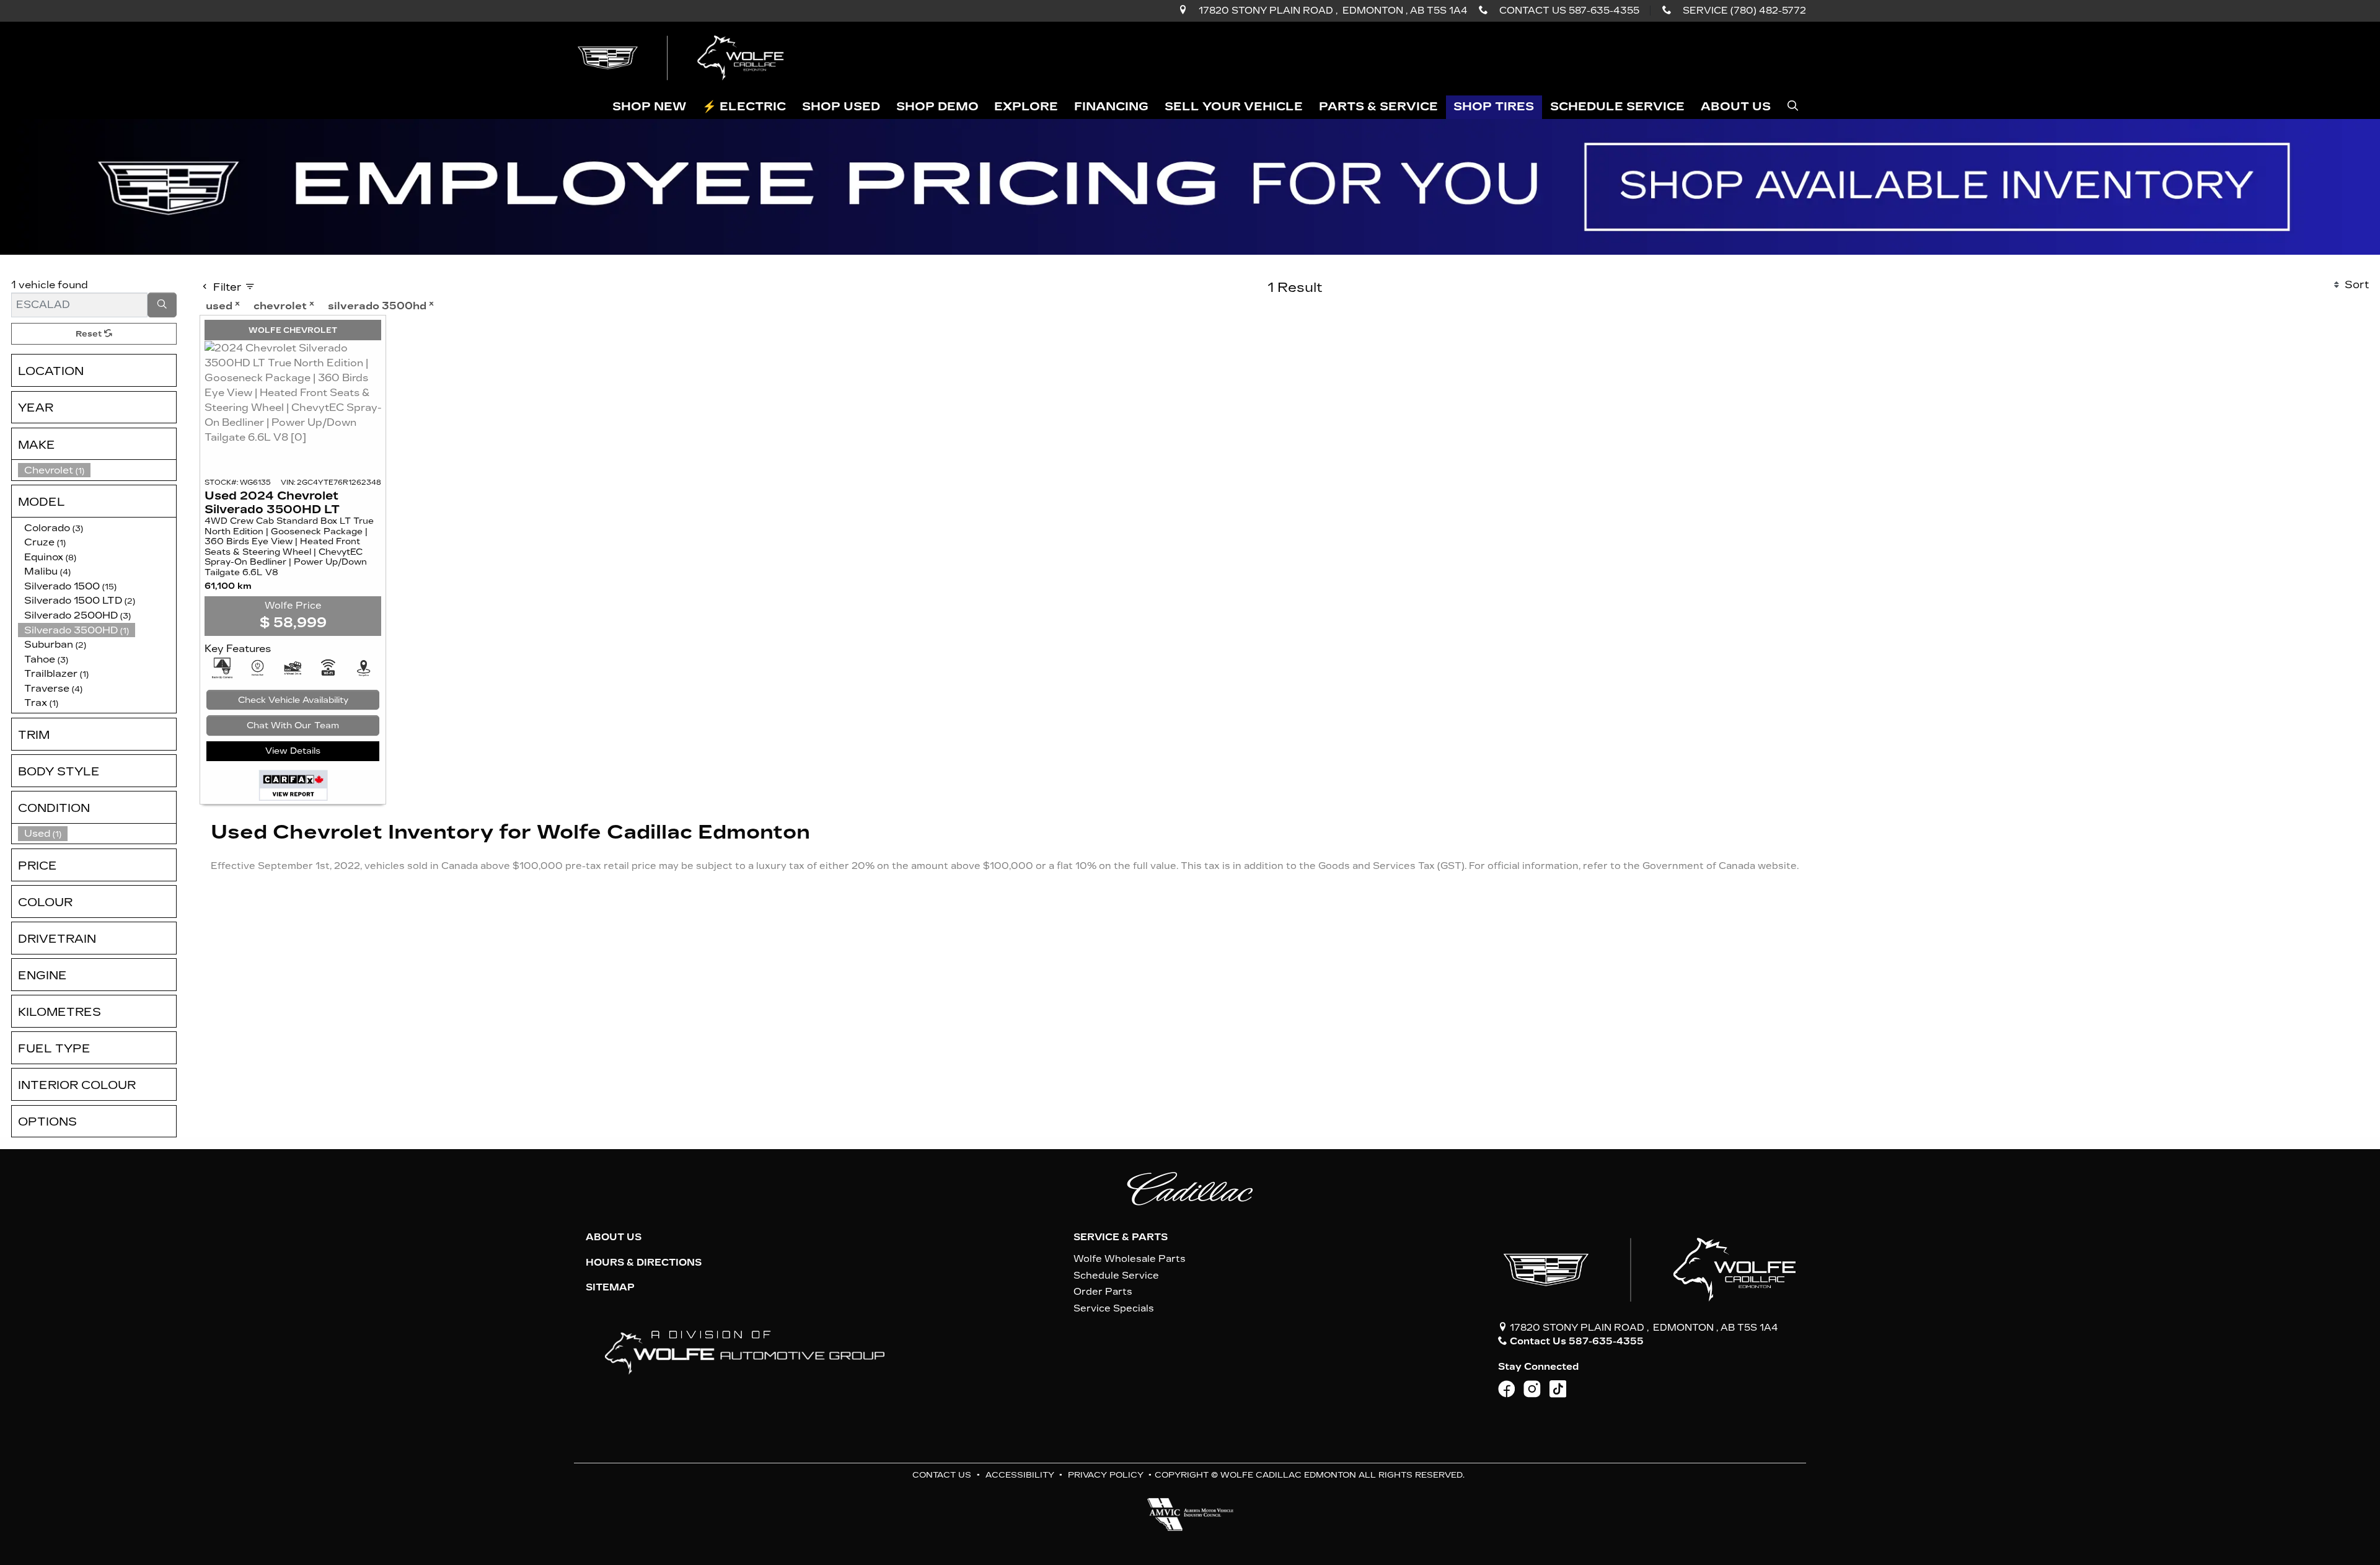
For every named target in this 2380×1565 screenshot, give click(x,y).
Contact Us (942, 1475)
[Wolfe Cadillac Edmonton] (682, 57)
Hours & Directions (644, 1263)
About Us (614, 1237)
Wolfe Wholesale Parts (1130, 1259)
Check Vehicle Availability (293, 700)
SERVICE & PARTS (1121, 1237)
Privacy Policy (1106, 1475)
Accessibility (1020, 1475)
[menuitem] (97, 834)
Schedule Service (1116, 1276)
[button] (650, 108)
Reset (90, 334)
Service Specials (1114, 1308)
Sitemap (610, 1287)
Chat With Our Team (293, 725)
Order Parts (1103, 1292)
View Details (293, 751)
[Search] (162, 305)
